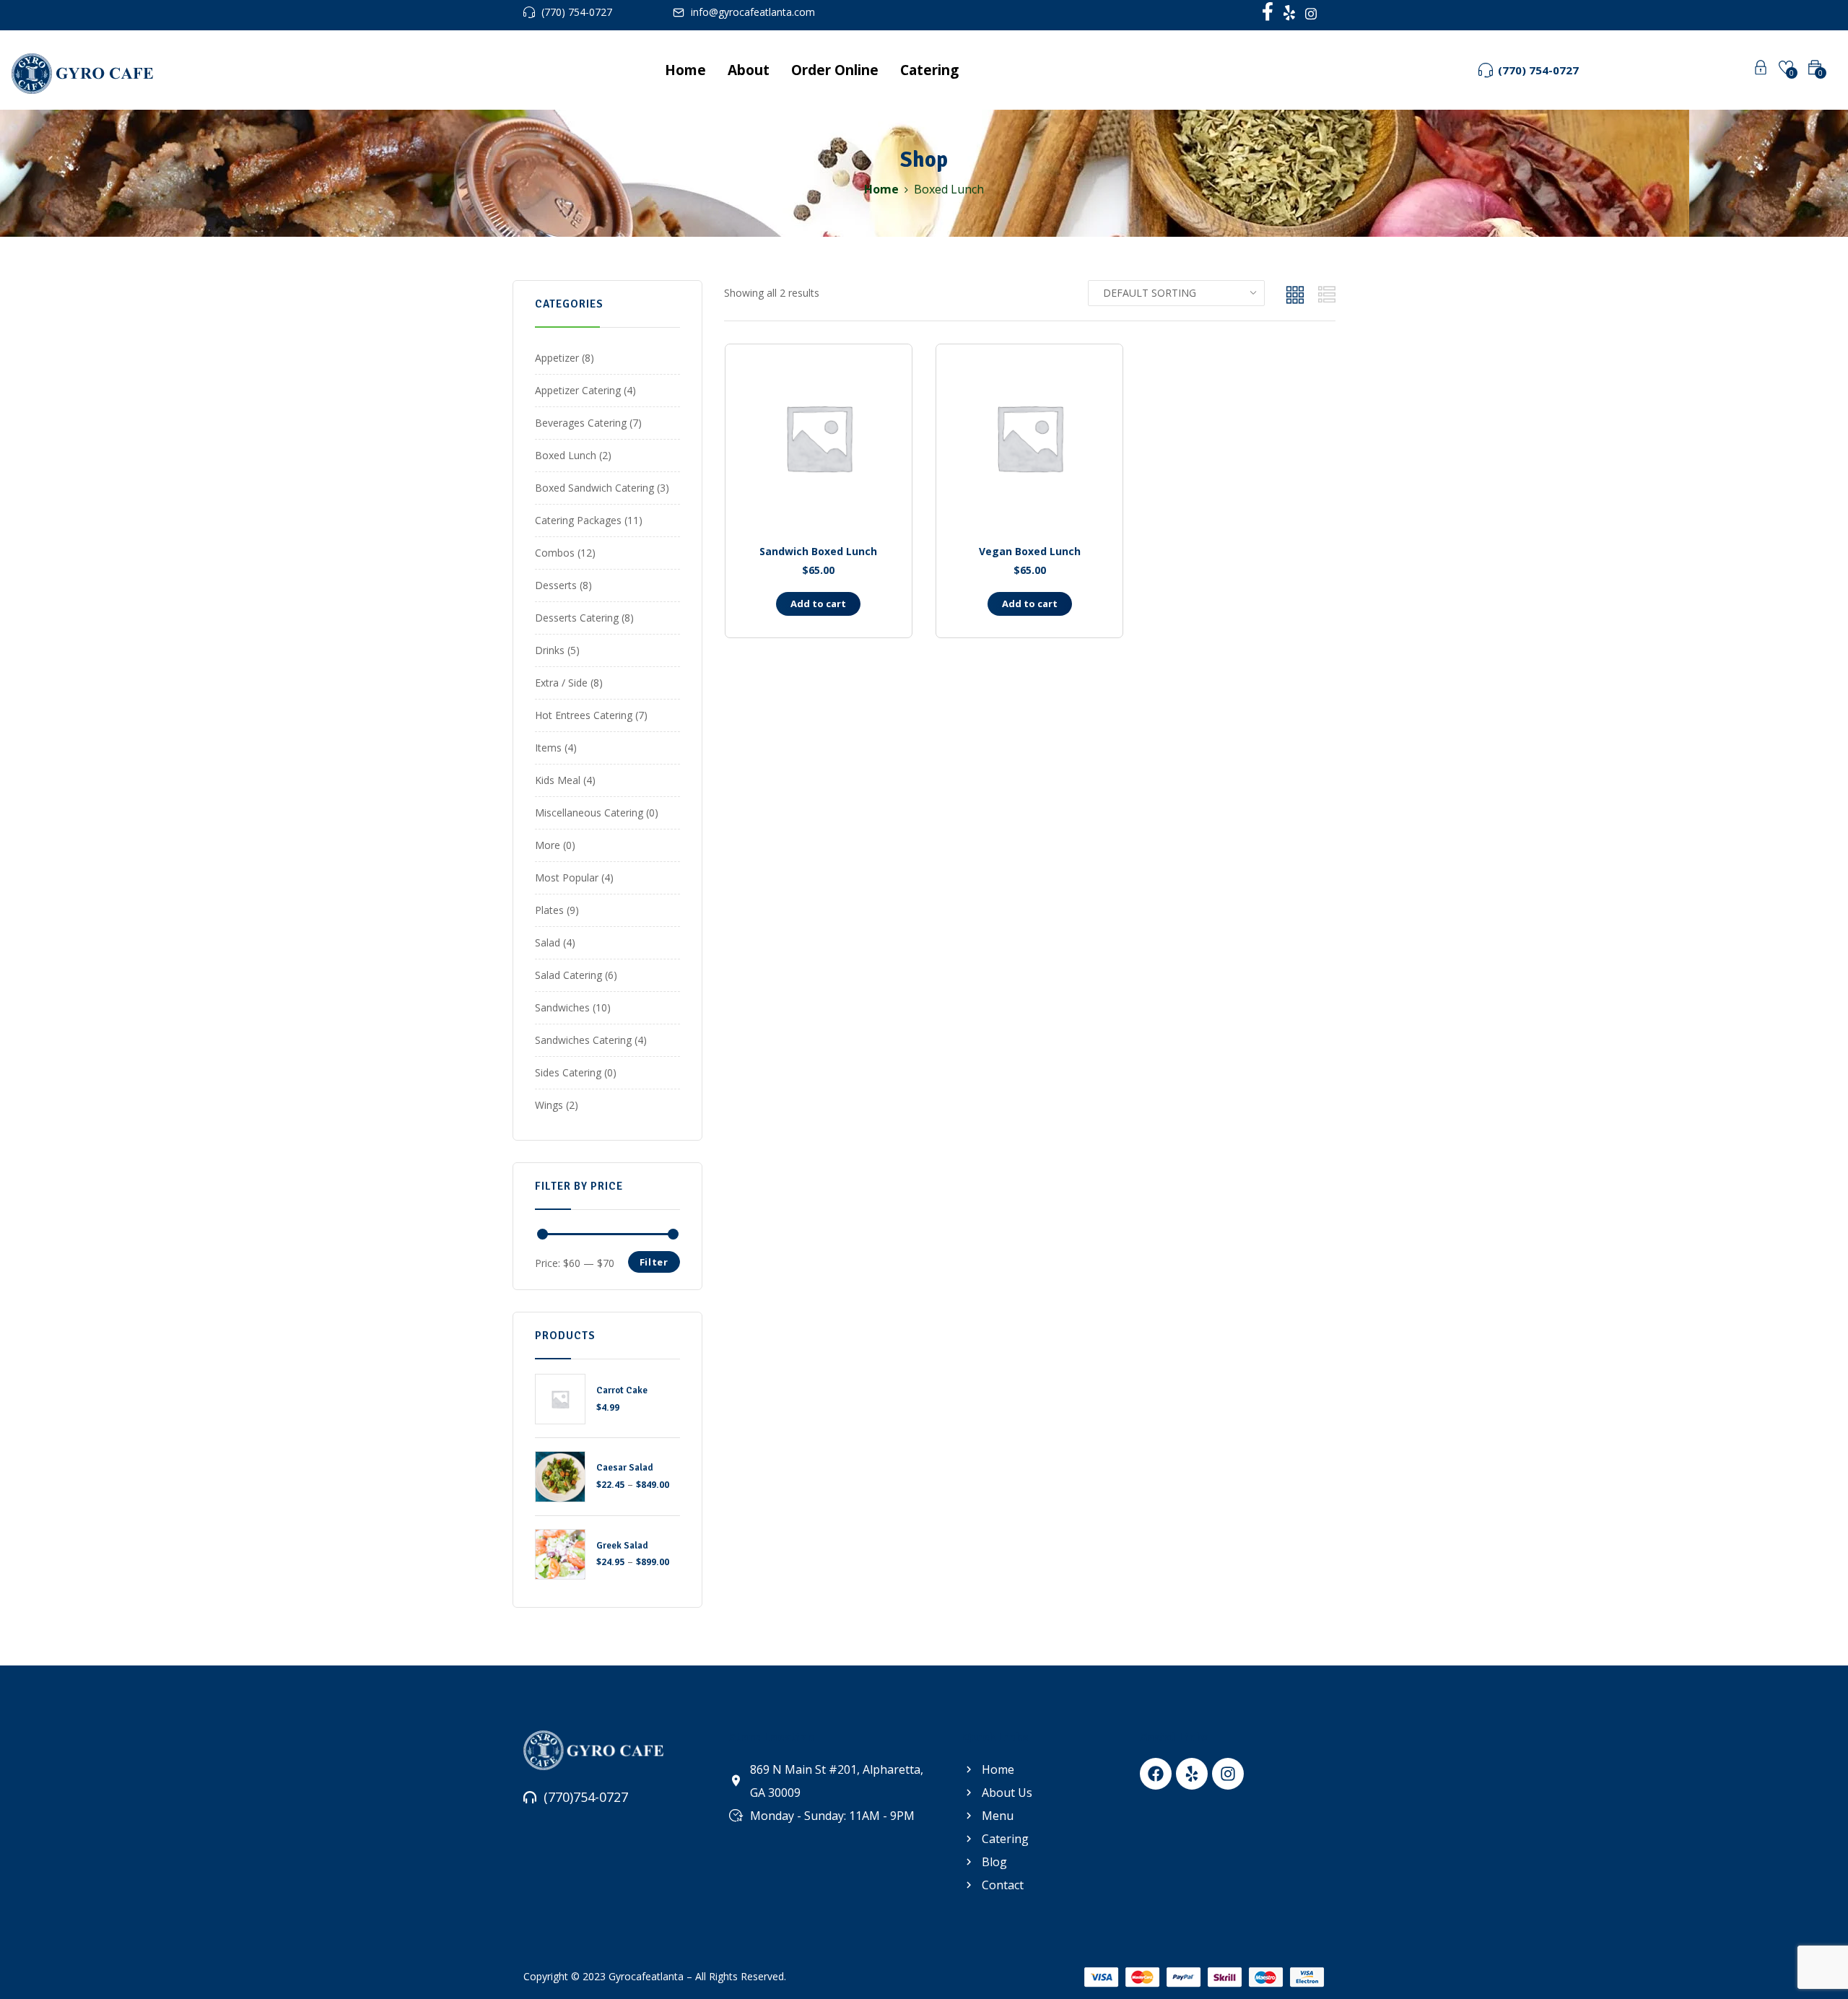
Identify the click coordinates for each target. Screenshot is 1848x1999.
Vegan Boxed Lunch (1030, 551)
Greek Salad (622, 1546)
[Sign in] (1761, 70)
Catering (929, 70)
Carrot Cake (622, 1390)
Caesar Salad (625, 1468)
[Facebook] (1156, 1774)
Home (685, 70)
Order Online (835, 70)
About (749, 70)
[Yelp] (1192, 1774)
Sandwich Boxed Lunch (818, 551)
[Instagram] (1228, 1774)
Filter (654, 1262)
